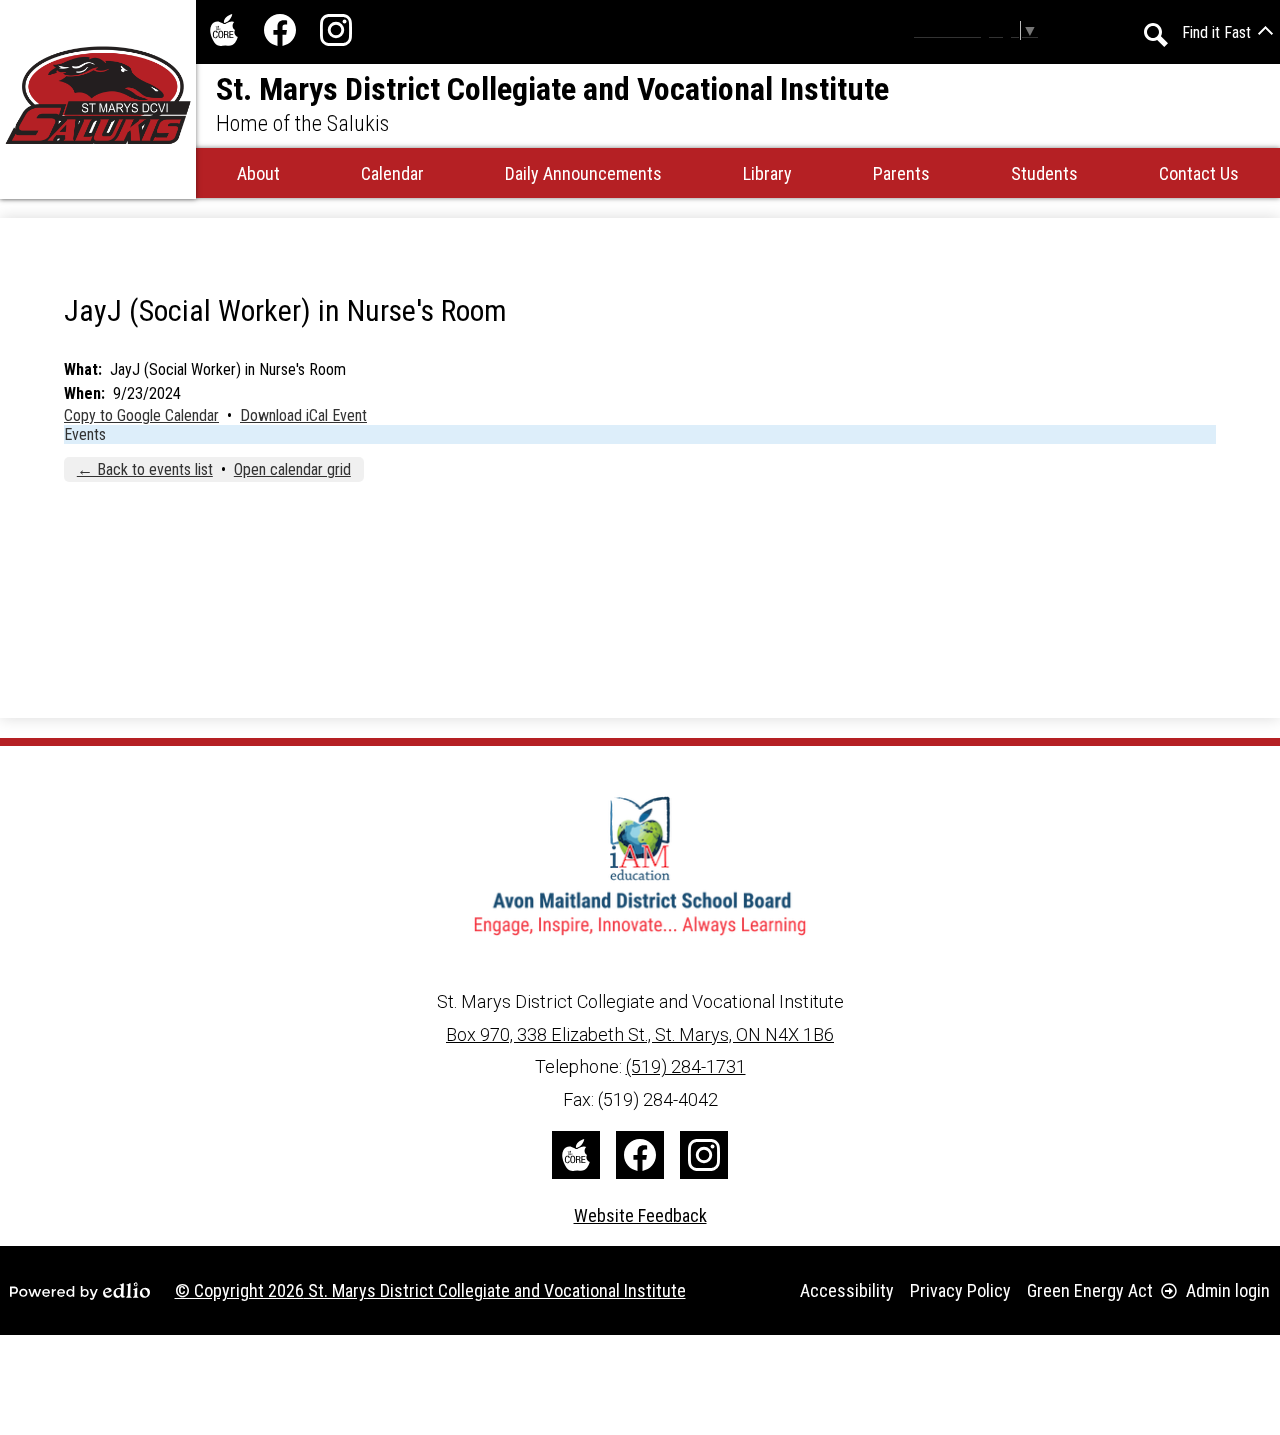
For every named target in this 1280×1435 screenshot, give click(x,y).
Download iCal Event (303, 415)
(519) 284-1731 (686, 1066)
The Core (224, 30)
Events (85, 434)
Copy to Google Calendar (141, 415)
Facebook (280, 30)
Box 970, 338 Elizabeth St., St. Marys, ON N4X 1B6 (640, 1034)
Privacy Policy (960, 1290)
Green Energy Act (1090, 1290)
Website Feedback (640, 1215)
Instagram (336, 30)
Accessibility (847, 1290)
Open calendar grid (292, 469)
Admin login (1228, 1290)
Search (1156, 35)
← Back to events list (145, 469)
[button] (258, 173)
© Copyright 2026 (430, 1290)
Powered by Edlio (80, 1291)
